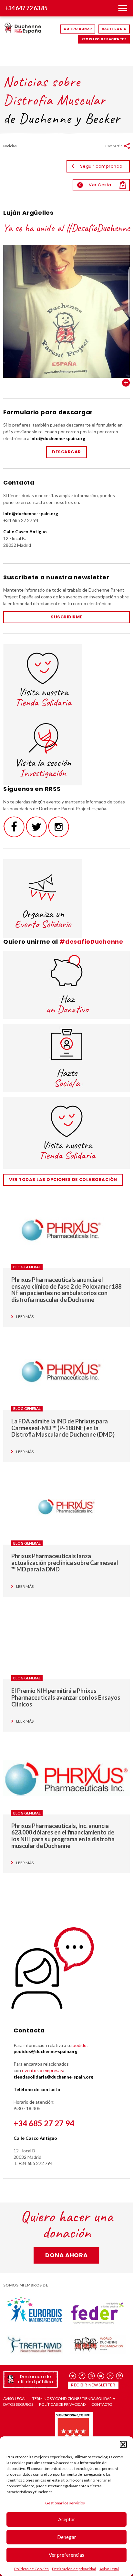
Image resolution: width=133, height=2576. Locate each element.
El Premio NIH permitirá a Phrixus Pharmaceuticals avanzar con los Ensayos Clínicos (66, 1697)
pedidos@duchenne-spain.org (46, 2051)
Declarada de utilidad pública (36, 2379)
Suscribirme (66, 617)
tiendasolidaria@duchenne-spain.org (53, 2077)
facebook (82, 2376)
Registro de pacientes (104, 39)
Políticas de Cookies (31, 2569)
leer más (25, 1317)
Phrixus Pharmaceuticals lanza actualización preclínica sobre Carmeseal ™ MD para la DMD (65, 1563)
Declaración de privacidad (74, 2569)
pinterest (120, 2376)
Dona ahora (66, 2255)
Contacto (102, 2404)
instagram (92, 2376)
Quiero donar (78, 29)
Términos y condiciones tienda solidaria (74, 2399)
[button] (123, 2444)
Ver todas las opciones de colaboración (63, 1180)
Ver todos (126, 383)
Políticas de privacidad (62, 2404)
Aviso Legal (109, 2569)
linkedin (110, 2376)
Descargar (66, 452)
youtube (101, 2376)
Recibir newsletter (93, 2385)
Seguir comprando (101, 166)
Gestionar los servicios (65, 2503)
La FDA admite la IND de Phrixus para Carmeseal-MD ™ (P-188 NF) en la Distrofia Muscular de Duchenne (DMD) (63, 1428)
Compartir (114, 146)
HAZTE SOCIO (114, 29)
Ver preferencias (66, 2555)
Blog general (27, 1267)
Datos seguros (18, 2404)
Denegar (67, 2537)
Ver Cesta (95, 185)
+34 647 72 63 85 (26, 8)
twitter (73, 2376)
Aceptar (67, 2519)
